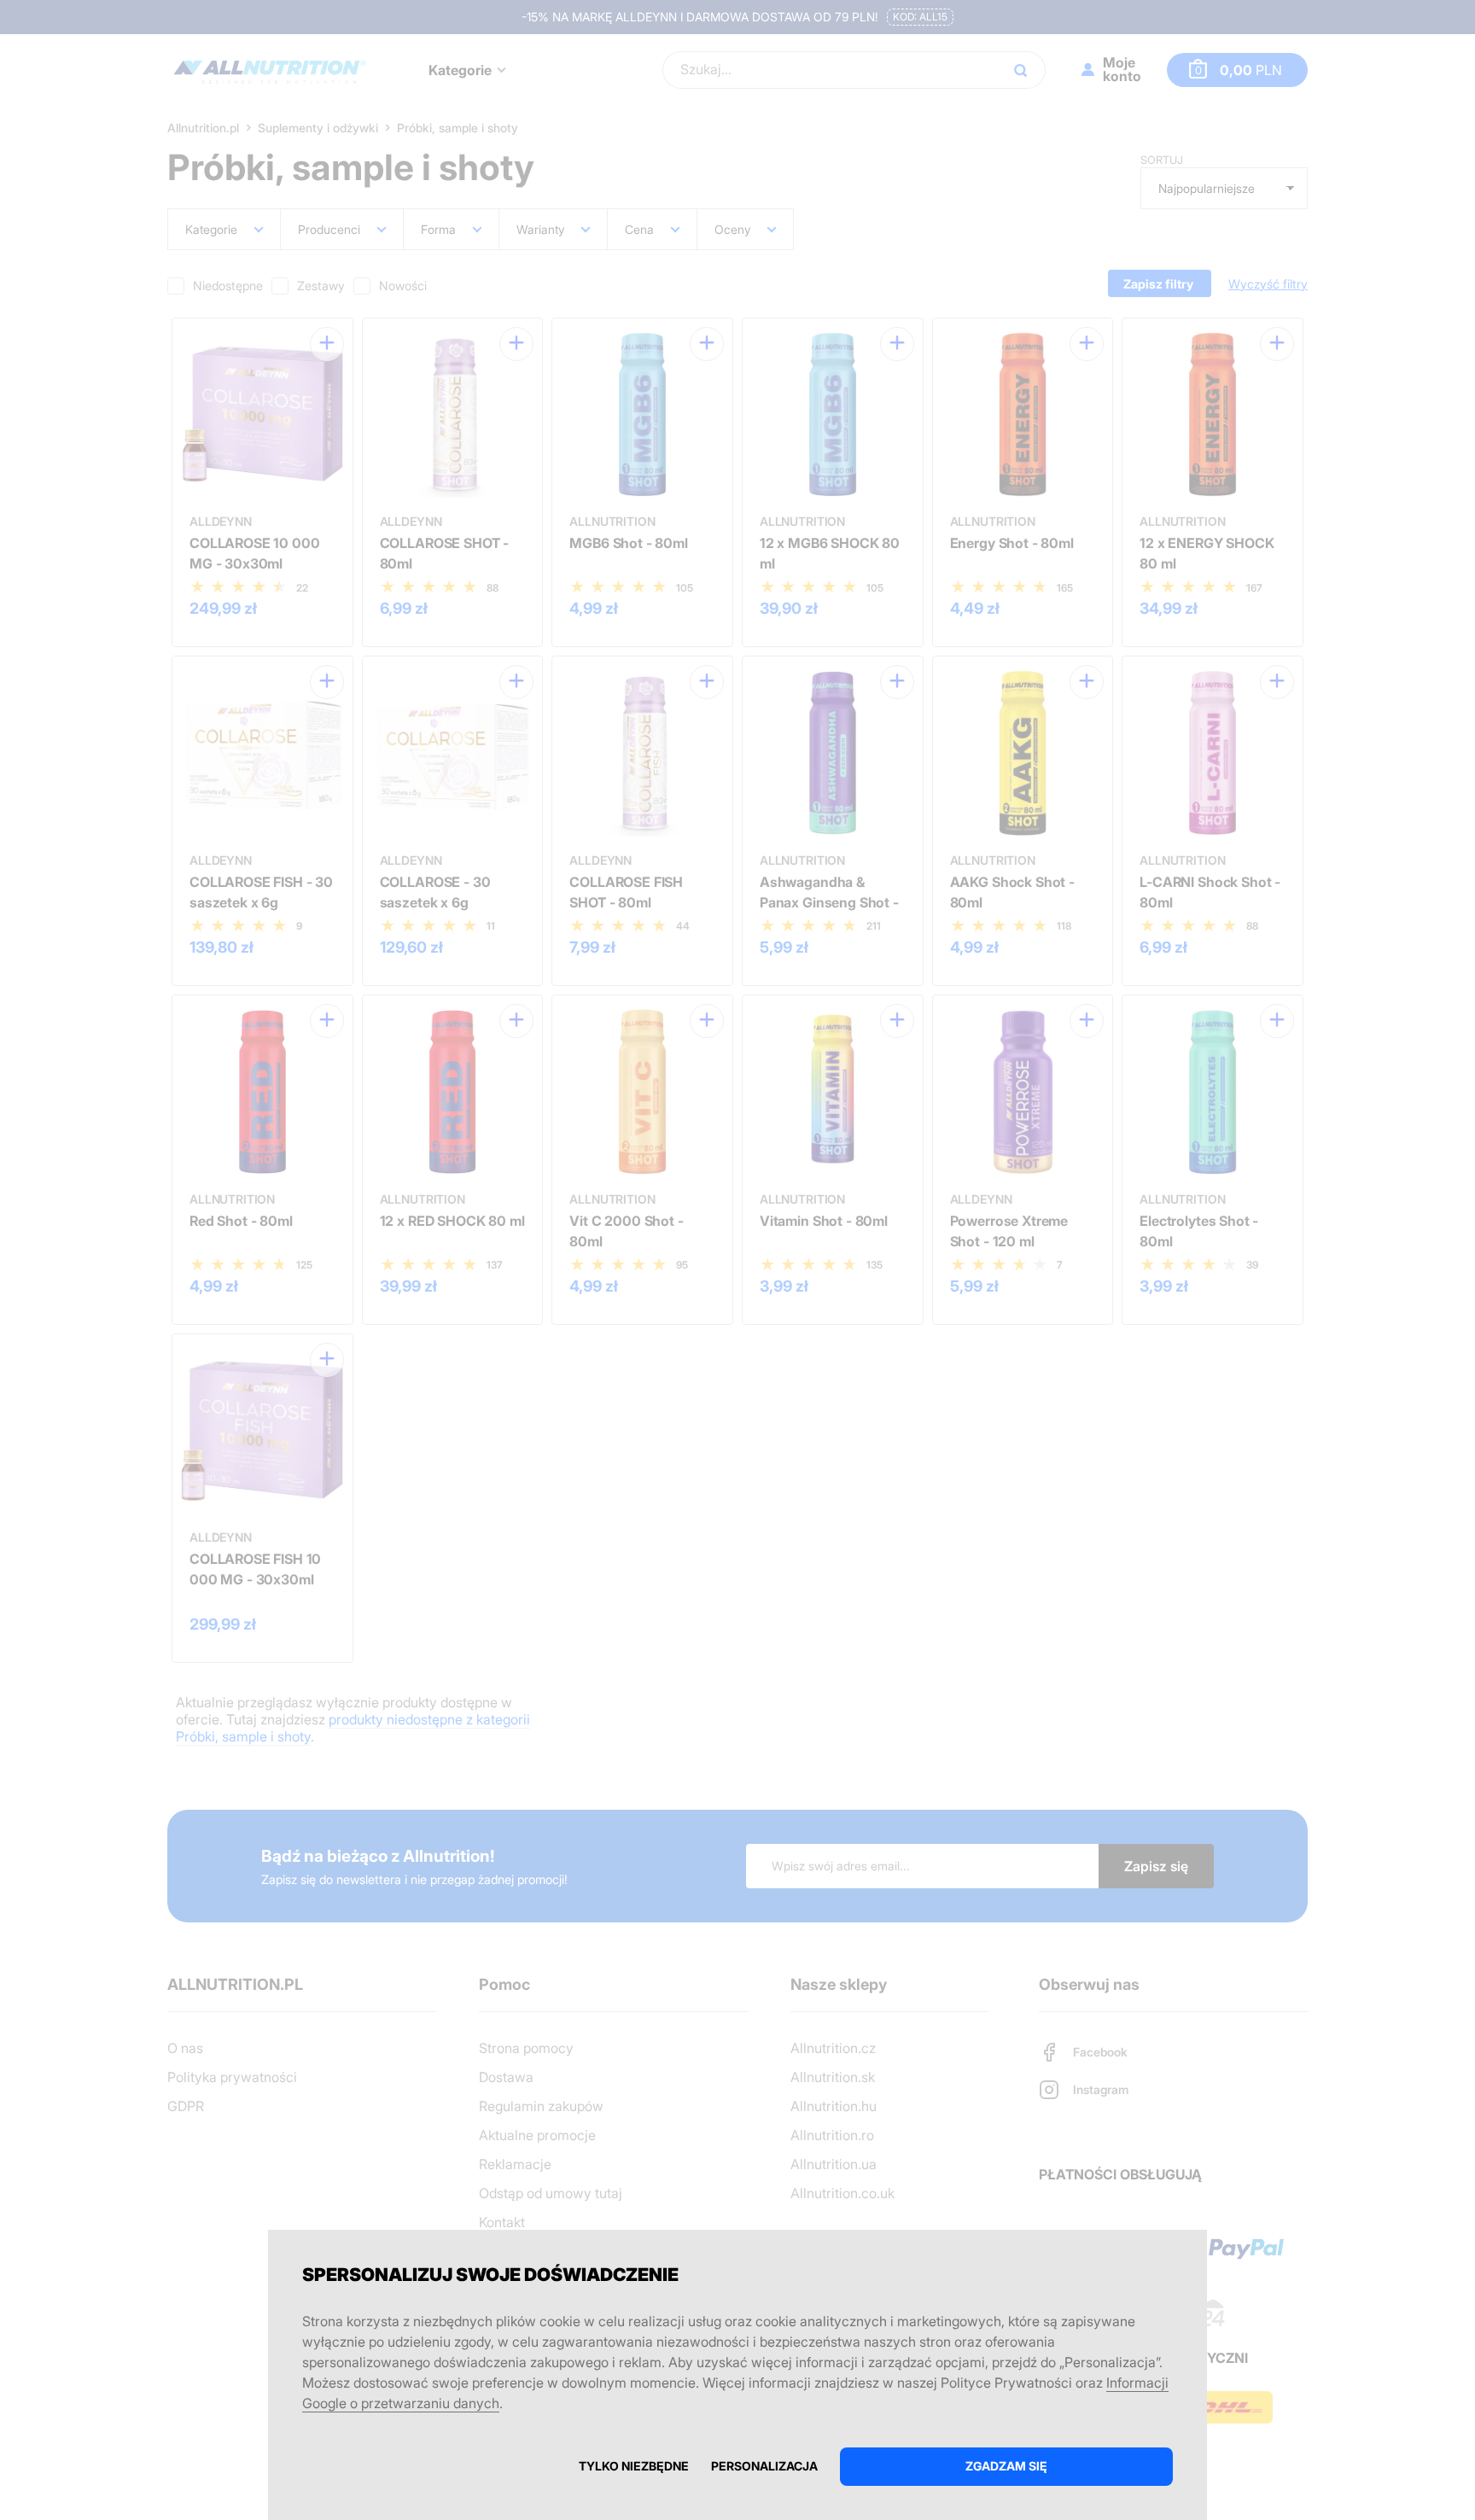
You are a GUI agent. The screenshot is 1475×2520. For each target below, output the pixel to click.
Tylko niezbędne (634, 2466)
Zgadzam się (1006, 2466)
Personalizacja (764, 2466)
